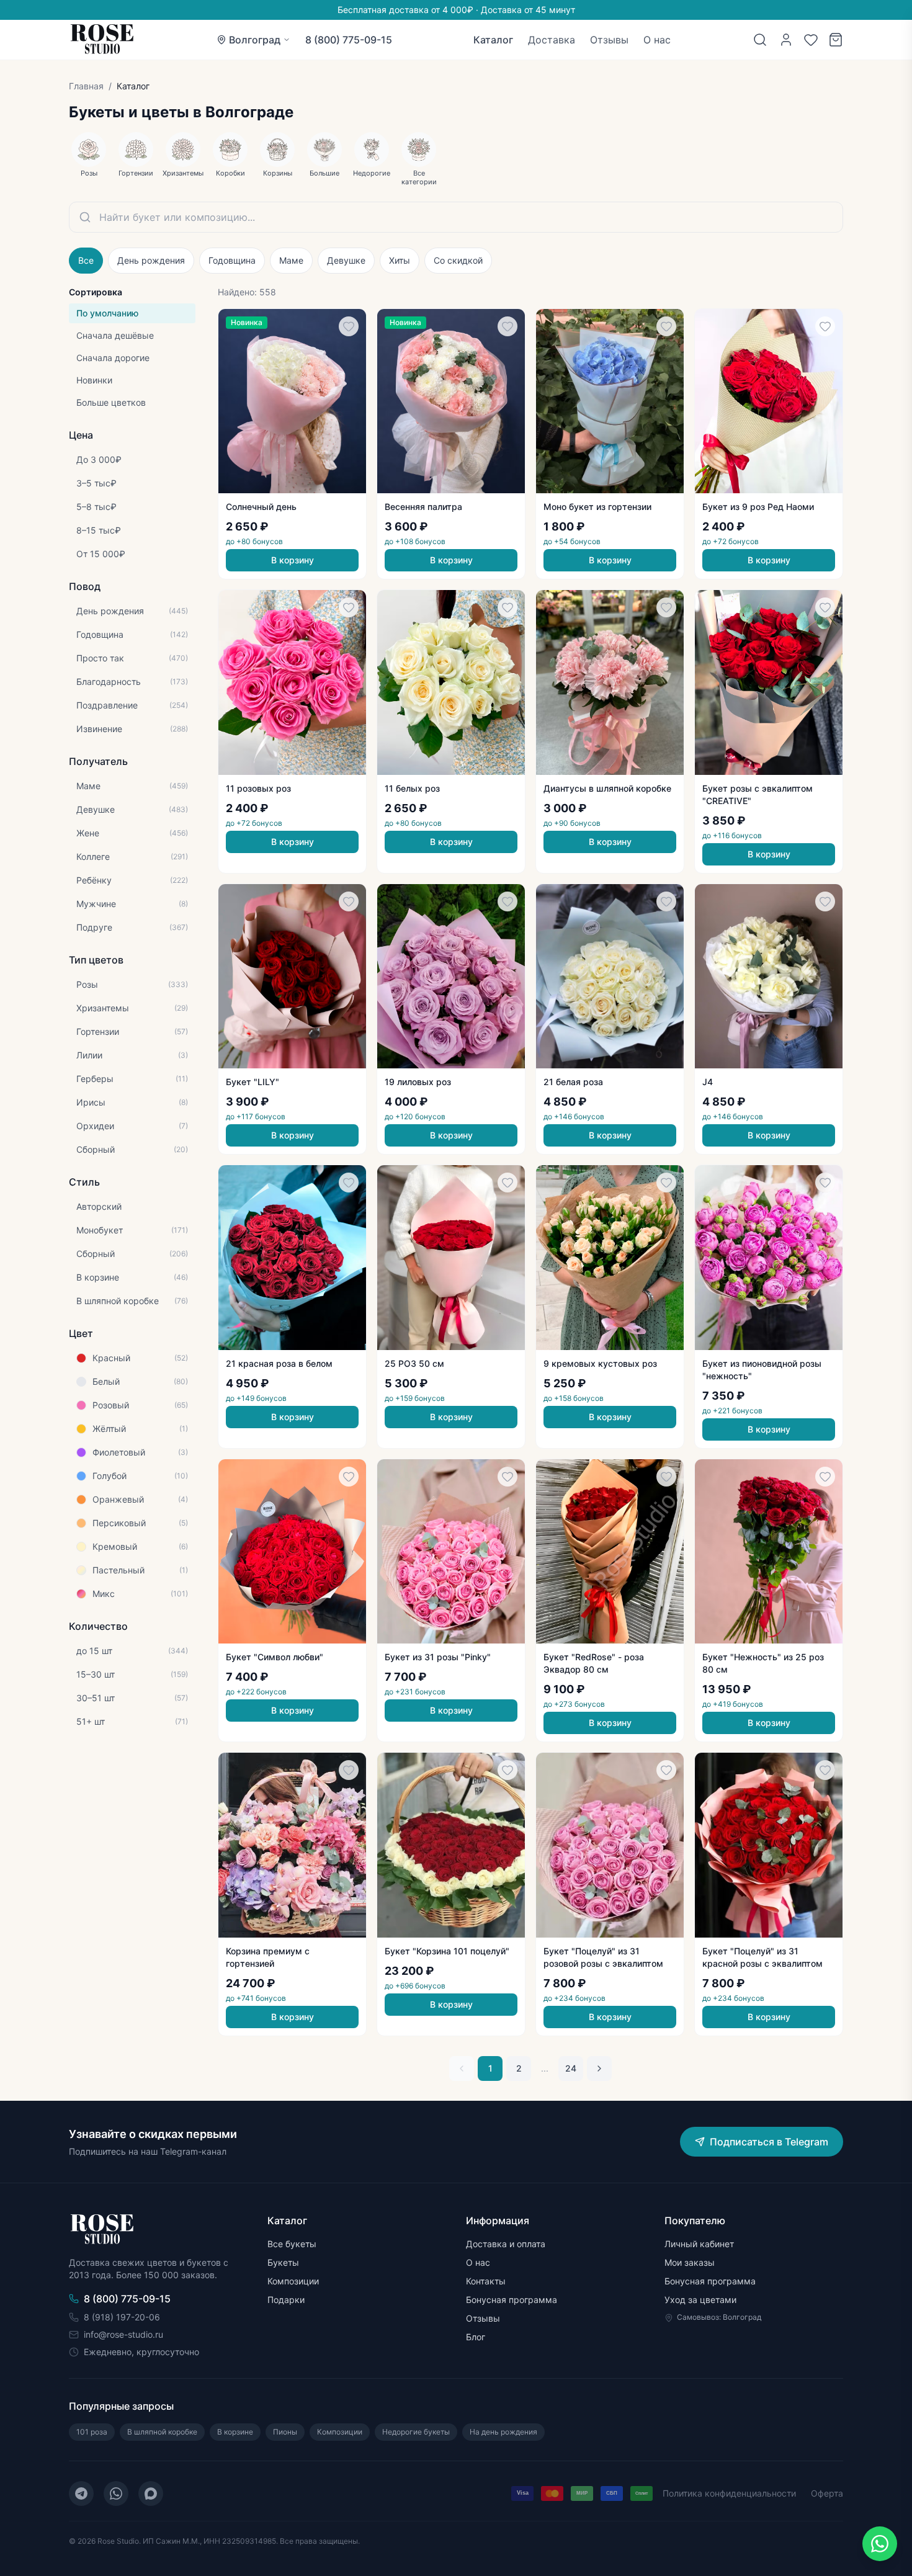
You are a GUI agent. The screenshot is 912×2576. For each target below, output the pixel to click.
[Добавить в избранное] (349, 326)
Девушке (346, 260)
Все (86, 260)
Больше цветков (111, 402)
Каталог (493, 40)
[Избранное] (811, 40)
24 (571, 2068)
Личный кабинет (699, 2244)
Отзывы (609, 40)
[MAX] (151, 2493)
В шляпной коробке (162, 2432)
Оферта (827, 2493)
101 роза (92, 2432)
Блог (476, 2337)
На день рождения (503, 2432)
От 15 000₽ (101, 554)
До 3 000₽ (99, 459)
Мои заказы (690, 2262)
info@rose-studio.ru (123, 2334)
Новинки (94, 380)
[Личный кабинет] (786, 40)
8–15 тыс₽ (99, 530)
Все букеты (292, 2244)
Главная (86, 86)
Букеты (283, 2262)
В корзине (235, 2432)
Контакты (486, 2281)
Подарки (286, 2300)
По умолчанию (107, 313)
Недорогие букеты (416, 2432)
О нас (657, 40)
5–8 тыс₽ (96, 507)
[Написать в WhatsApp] (880, 2544)
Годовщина (232, 260)
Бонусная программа (512, 2300)
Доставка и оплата (506, 2244)
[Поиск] (760, 40)
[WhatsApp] (116, 2493)
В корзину (293, 560)
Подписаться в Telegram (769, 2142)
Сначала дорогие (113, 358)
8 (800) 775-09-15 (349, 40)
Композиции (293, 2281)
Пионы (285, 2432)
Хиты (400, 260)
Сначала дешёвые (115, 335)
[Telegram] (81, 2493)
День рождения (151, 260)
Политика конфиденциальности (729, 2493)
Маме (291, 260)
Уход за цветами (700, 2300)
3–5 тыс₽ (96, 483)
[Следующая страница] (599, 2068)
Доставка (552, 40)
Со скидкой (458, 260)
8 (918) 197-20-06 (122, 2317)
